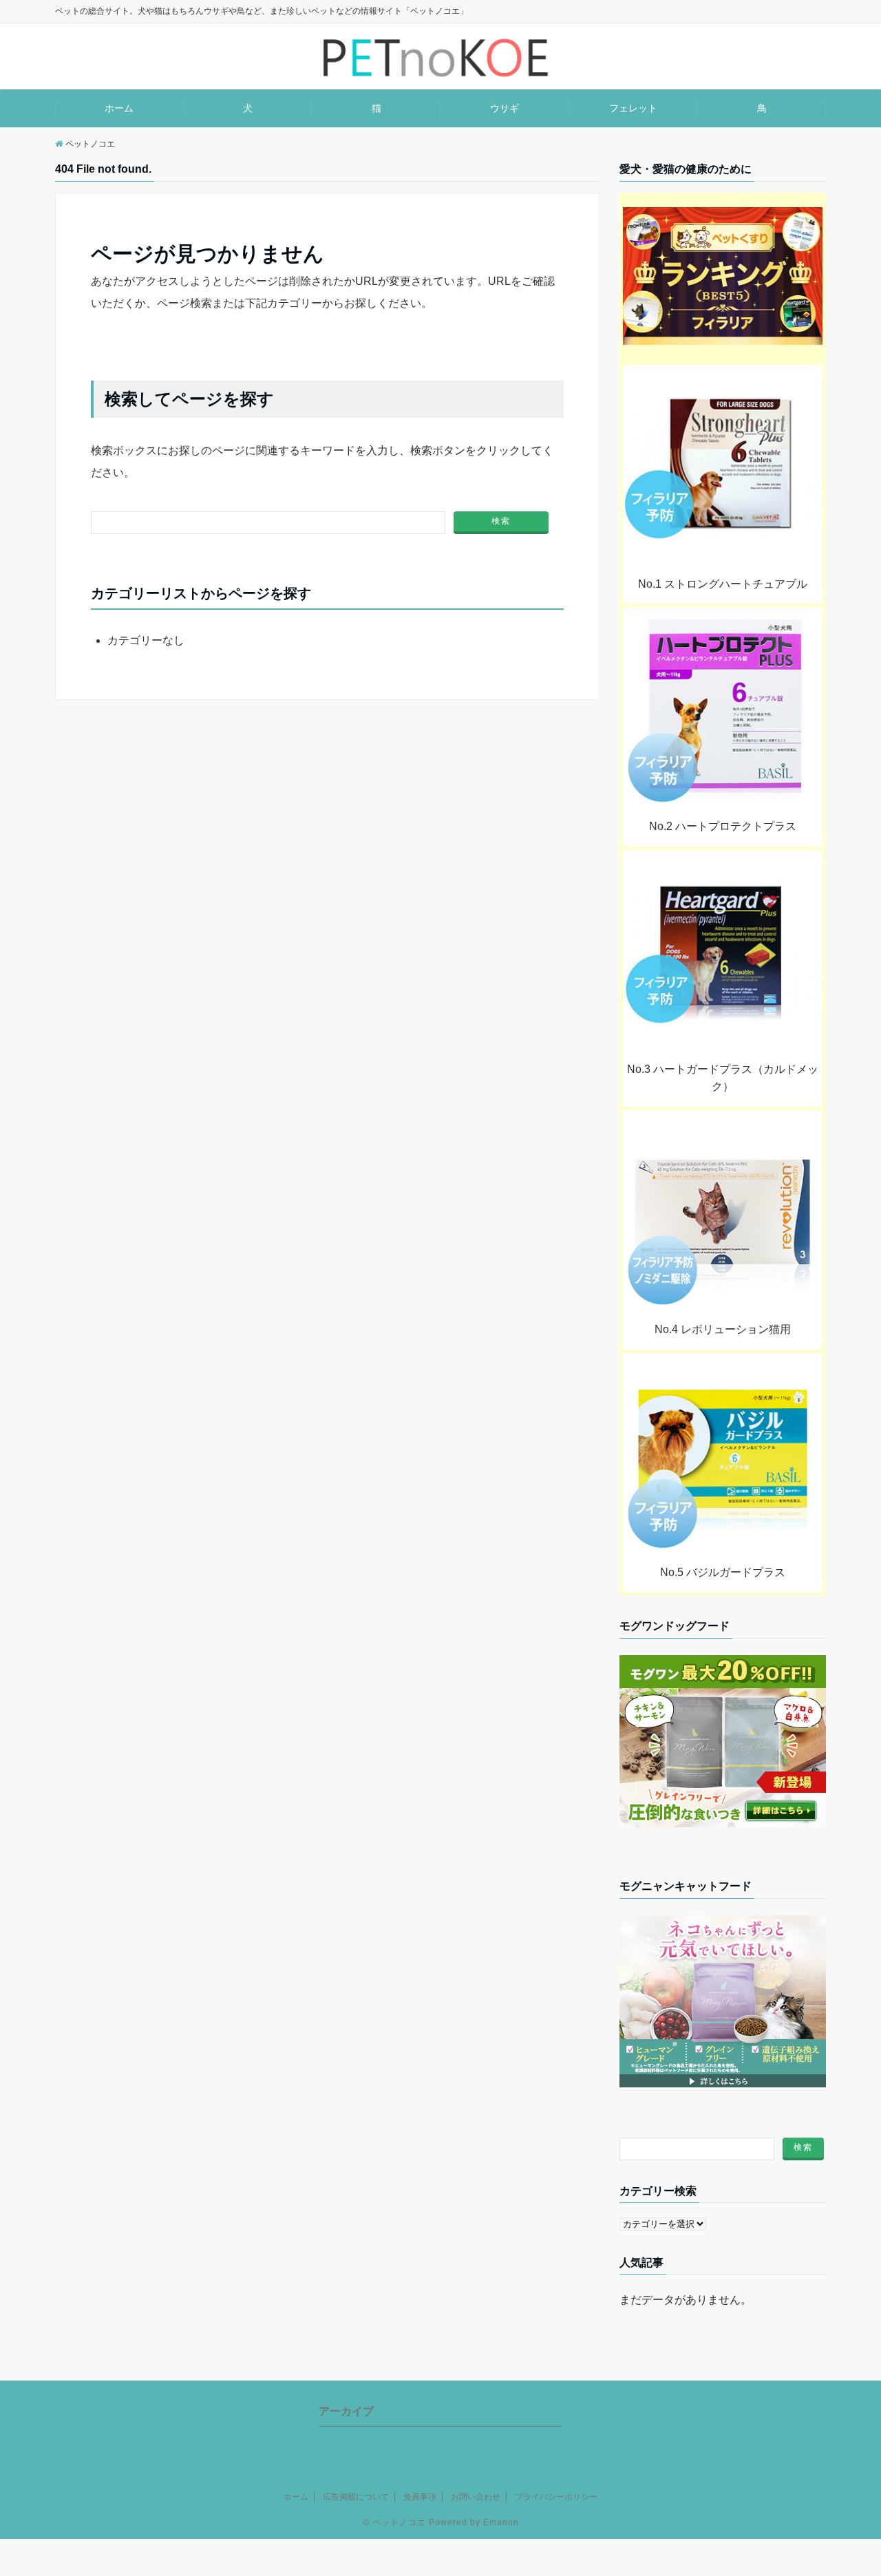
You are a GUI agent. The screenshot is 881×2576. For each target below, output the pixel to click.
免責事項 (420, 2497)
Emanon (501, 2522)
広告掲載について (356, 2497)
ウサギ (505, 108)
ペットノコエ (399, 2522)
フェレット (633, 108)
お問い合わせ (476, 2497)
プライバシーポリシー (556, 2497)
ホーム (119, 108)
